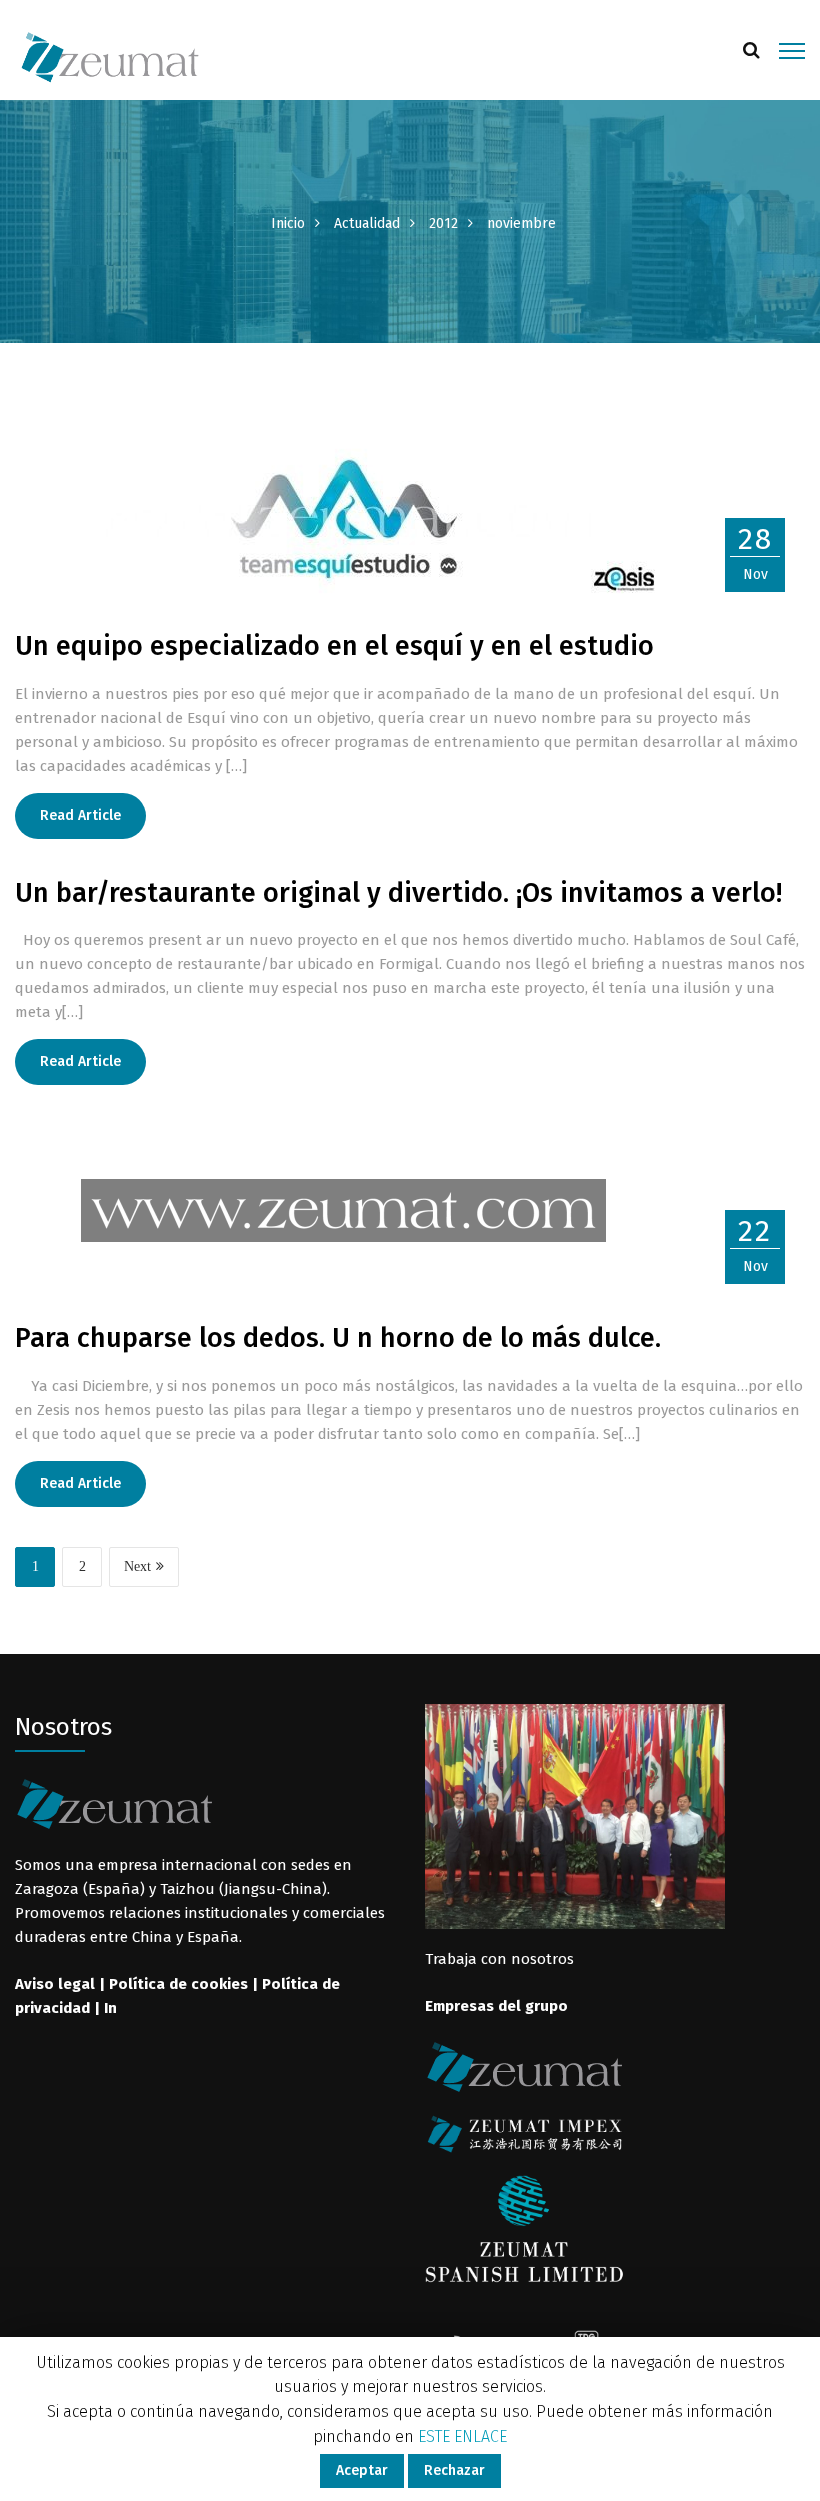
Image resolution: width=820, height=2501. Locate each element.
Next (137, 1566)
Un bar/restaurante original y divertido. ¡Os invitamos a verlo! (398, 893)
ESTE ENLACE (462, 2436)
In (110, 2008)
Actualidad (367, 223)
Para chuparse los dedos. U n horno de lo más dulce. (338, 1338)
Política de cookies (178, 1984)
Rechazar (454, 2470)
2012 (443, 223)
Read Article (80, 815)
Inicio (288, 223)
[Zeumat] (110, 56)
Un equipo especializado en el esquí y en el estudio (334, 646)
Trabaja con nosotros (499, 1959)
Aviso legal (55, 1984)
